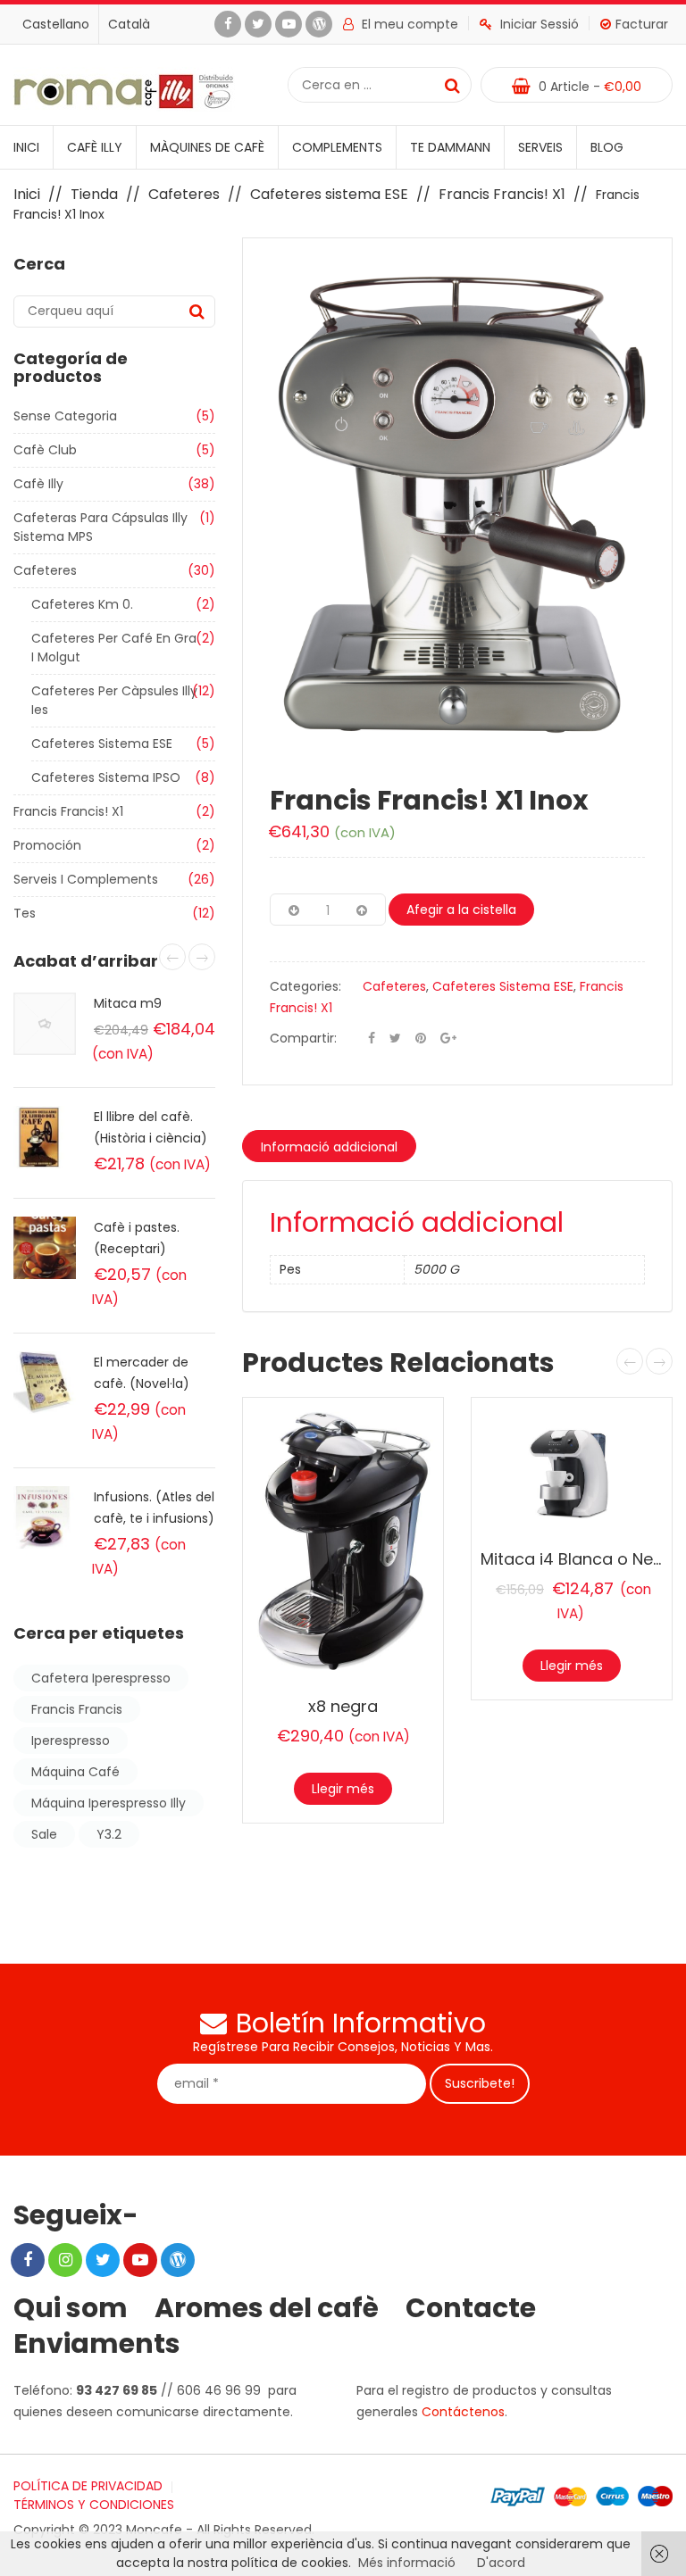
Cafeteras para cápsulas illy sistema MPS (100, 527)
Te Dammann (450, 147)
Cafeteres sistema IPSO (106, 777)
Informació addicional (329, 1147)
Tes (25, 913)
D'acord (501, 2563)
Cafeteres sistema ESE (329, 194)
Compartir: (303, 1038)
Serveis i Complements (86, 879)
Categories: (305, 986)
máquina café (75, 1772)
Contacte (471, 2308)
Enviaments (97, 2344)
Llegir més (343, 1789)
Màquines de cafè (207, 147)
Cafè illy (95, 147)
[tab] (329, 1146)
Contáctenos (463, 2412)
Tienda (94, 194)
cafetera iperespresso (101, 1678)
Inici (26, 147)
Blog (607, 147)
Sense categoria (65, 416)
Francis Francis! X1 (502, 194)
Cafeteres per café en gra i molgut (114, 648)
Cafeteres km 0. (82, 604)
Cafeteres (184, 194)
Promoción (47, 845)
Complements (337, 147)
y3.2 (109, 1834)
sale (44, 1834)
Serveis (540, 147)
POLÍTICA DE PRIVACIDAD (88, 2486)
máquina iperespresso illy (109, 1803)
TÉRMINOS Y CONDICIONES (94, 2505)
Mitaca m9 (128, 1003)
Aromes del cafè (267, 2308)
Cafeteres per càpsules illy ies (114, 700)
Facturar (642, 24)
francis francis (77, 1709)
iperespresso (71, 1741)
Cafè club (45, 450)
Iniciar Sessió (540, 24)
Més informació (407, 2563)
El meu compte (410, 24)
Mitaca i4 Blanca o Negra (581, 1559)
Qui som (71, 2308)
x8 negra (343, 1706)
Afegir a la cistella (461, 910)
